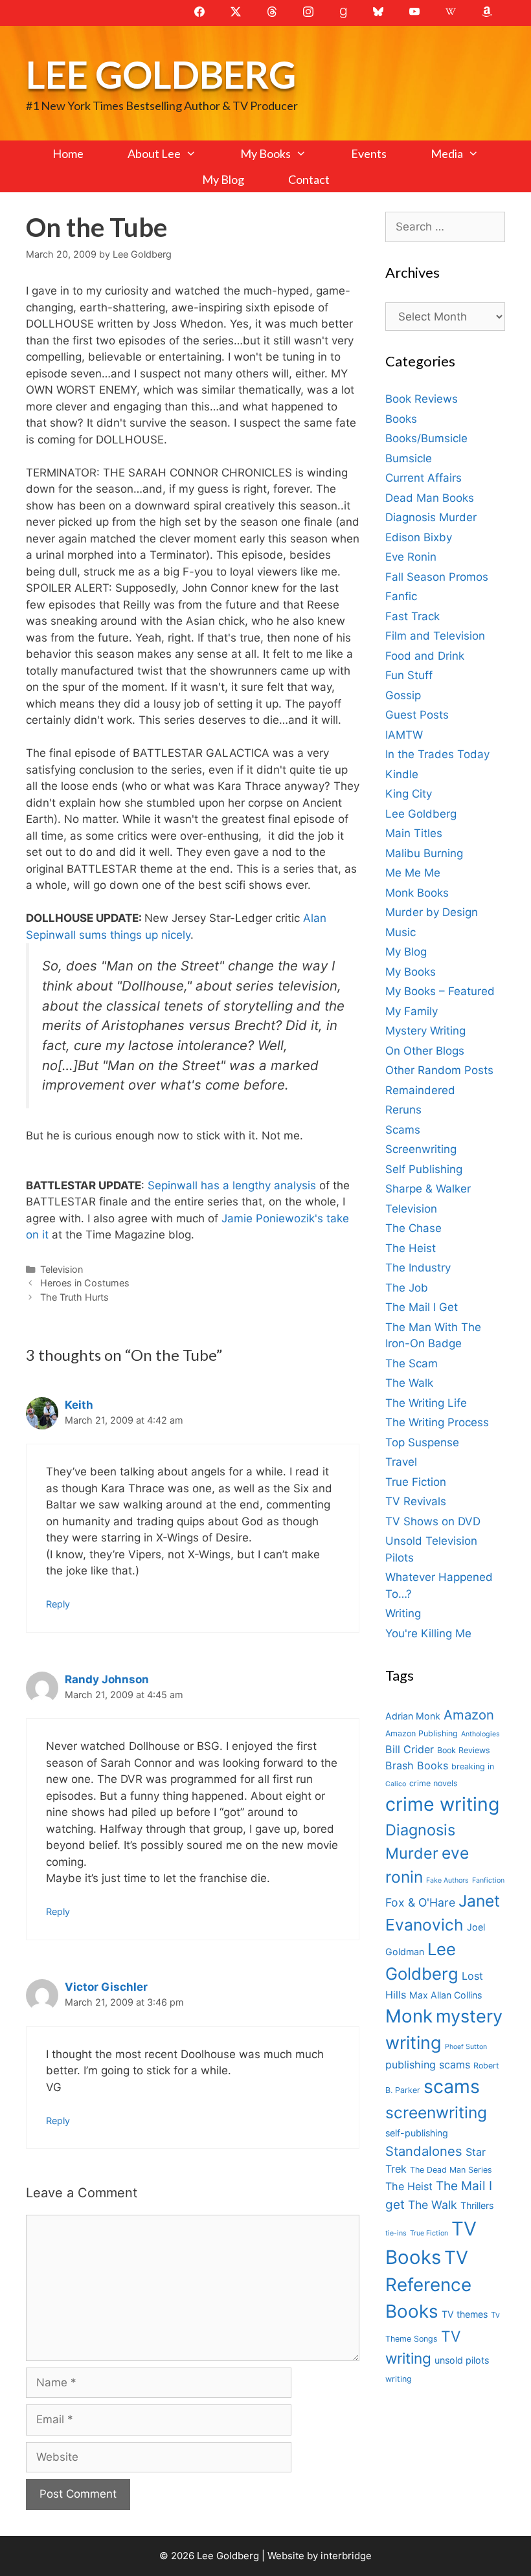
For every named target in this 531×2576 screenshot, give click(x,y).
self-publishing (417, 2133)
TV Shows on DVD (433, 1521)
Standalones (424, 2151)
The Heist (411, 1248)
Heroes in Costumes (85, 1283)
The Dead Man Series (451, 2170)
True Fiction (416, 1482)
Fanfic (401, 596)
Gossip (403, 695)
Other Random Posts (439, 1070)
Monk (409, 2016)
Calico (396, 1784)
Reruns (403, 1110)
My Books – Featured (440, 991)
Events (369, 153)
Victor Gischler (106, 1987)
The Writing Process (437, 1422)
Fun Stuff (409, 675)
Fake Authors (447, 1880)
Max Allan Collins (446, 1995)
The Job (407, 1288)
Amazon (469, 1715)
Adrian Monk (413, 1716)
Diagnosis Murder (431, 517)
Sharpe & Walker (428, 1189)
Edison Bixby (419, 537)
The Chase (413, 1228)
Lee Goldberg (161, 74)
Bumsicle (409, 458)
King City (409, 794)
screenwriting (436, 2112)
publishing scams (428, 2065)
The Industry (418, 1268)
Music (401, 932)
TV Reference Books (428, 2285)
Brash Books (417, 1765)
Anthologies (480, 1734)
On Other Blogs (425, 1051)
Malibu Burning (424, 853)
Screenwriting (421, 1149)
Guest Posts (417, 715)
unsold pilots (462, 2360)
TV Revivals (416, 1501)
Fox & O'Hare (420, 1902)
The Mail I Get (422, 1307)
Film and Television (435, 636)
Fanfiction (488, 1880)
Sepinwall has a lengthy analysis (233, 1185)
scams (452, 2086)
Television (62, 1269)
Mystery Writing (425, 1031)
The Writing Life (426, 1403)
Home (68, 153)
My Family (412, 1011)
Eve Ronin (411, 557)
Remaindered (420, 1090)
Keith (79, 1405)
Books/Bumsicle (426, 438)
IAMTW (404, 735)
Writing (403, 1613)
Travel (401, 1462)
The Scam (412, 1363)
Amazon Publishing (422, 1733)
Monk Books (417, 893)
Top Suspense (422, 1442)
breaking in (473, 1766)
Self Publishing (424, 1169)
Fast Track (412, 616)
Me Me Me (413, 873)
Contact (309, 179)
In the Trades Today (437, 754)
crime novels (434, 1783)
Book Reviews (422, 399)
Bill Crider (410, 1749)
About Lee (154, 153)
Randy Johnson (107, 1679)
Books (401, 419)
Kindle (402, 774)
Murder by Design (432, 912)
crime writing (442, 1804)
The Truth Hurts (74, 1297)
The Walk (409, 1383)
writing (399, 2379)
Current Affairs (424, 478)
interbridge (346, 2556)
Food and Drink (425, 656)
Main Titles (414, 833)
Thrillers (477, 2205)
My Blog (223, 179)
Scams (403, 1130)
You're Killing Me (428, 1633)
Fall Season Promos (437, 577)
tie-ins (396, 2233)
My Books (265, 153)
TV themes (465, 2314)
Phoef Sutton (466, 2047)
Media (447, 153)
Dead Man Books (430, 498)
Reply (58, 1604)
